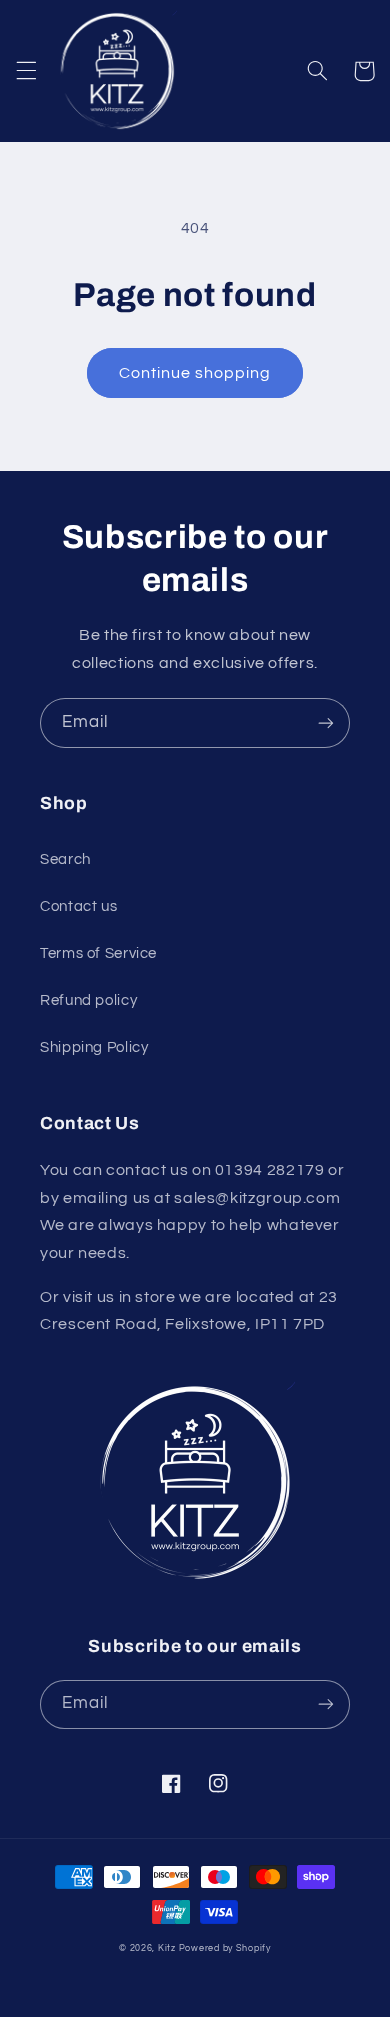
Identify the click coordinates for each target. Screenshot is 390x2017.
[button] (26, 71)
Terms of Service (98, 953)
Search (65, 859)
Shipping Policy (94, 1047)
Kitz (167, 1948)
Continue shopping (195, 373)
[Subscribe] (326, 722)
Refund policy (88, 1000)
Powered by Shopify (225, 1948)
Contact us (78, 906)
